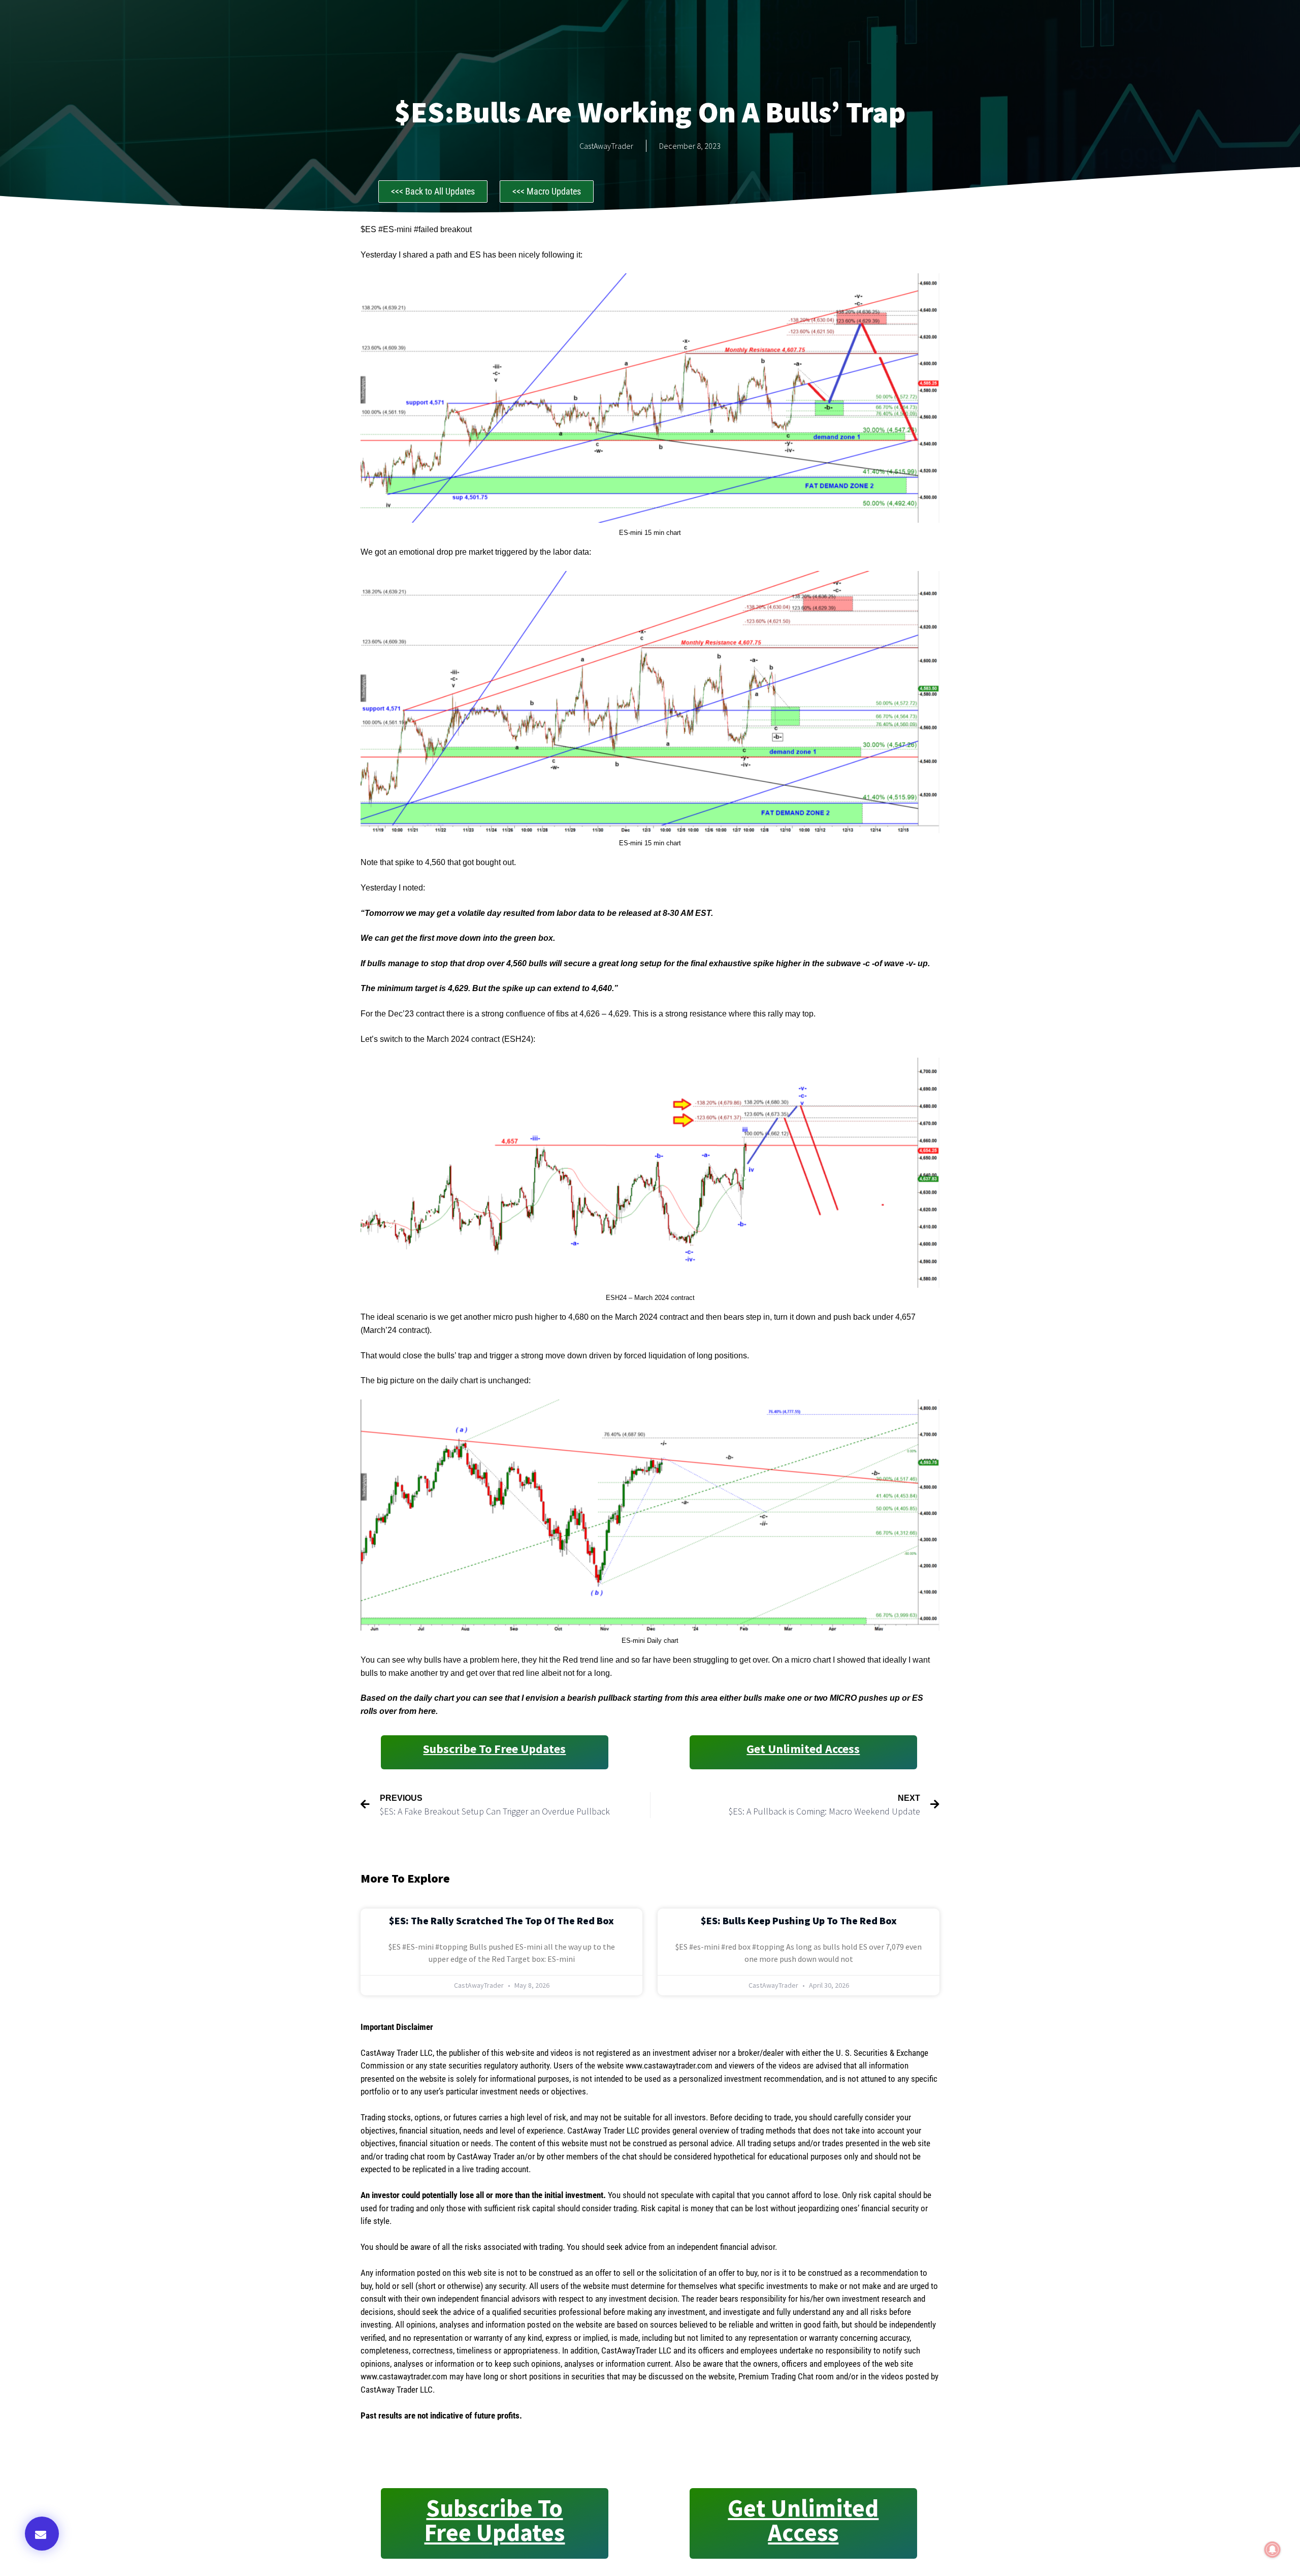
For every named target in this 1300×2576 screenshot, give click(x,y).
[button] (42, 2534)
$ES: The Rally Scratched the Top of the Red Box (501, 1920)
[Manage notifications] (1273, 2550)
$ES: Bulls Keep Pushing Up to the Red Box (799, 1920)
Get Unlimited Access (803, 1749)
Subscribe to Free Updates (494, 1749)
